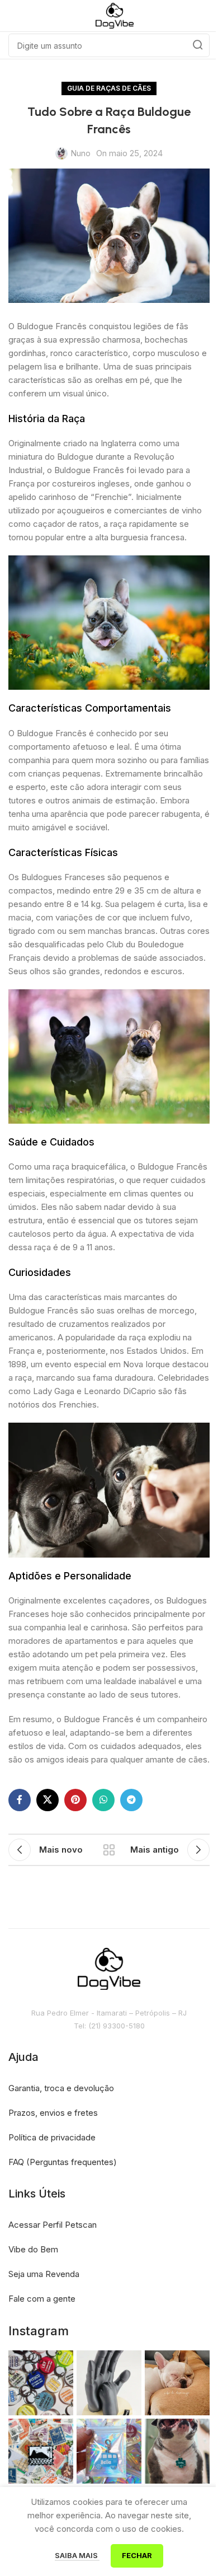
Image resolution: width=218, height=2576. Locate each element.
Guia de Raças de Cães (109, 88)
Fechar (137, 2555)
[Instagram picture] (41, 2383)
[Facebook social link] (20, 1800)
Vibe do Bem (33, 2249)
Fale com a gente (42, 2299)
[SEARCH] (198, 45)
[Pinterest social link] (75, 1800)
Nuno (80, 153)
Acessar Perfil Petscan (53, 2225)
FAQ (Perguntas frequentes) (63, 2162)
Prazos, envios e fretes (53, 2113)
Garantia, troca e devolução (61, 2088)
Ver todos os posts (109, 1850)
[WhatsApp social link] (103, 1800)
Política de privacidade (52, 2137)
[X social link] (48, 1800)
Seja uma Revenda (44, 2274)
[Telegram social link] (131, 1800)
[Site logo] (115, 15)
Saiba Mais (77, 2555)
